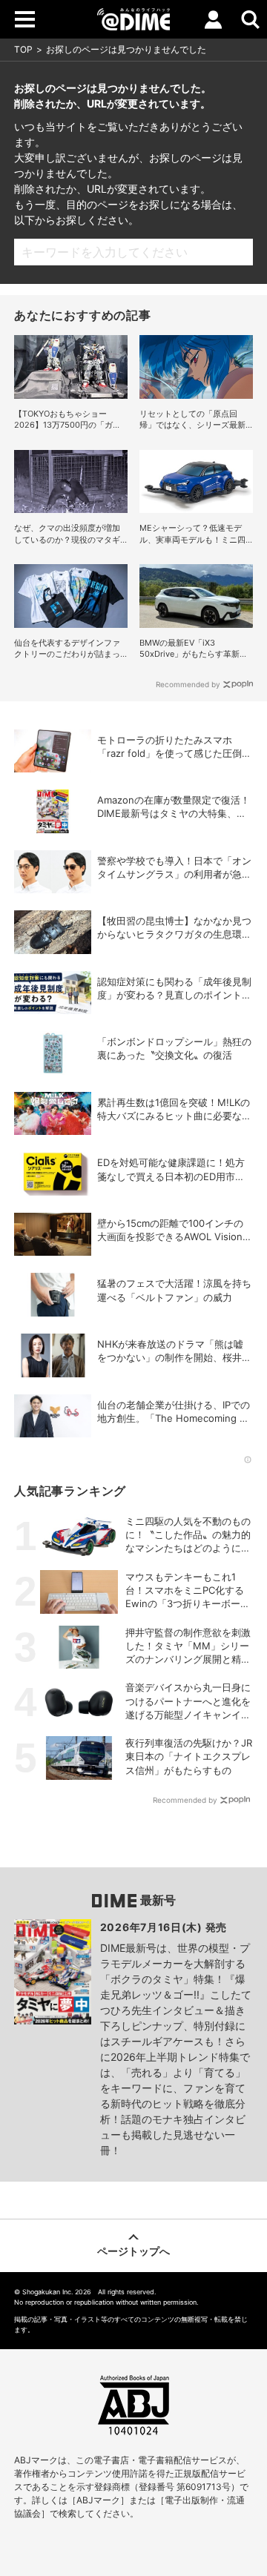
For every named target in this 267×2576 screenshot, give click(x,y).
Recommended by (188, 684)
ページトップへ (133, 2251)
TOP (23, 49)
